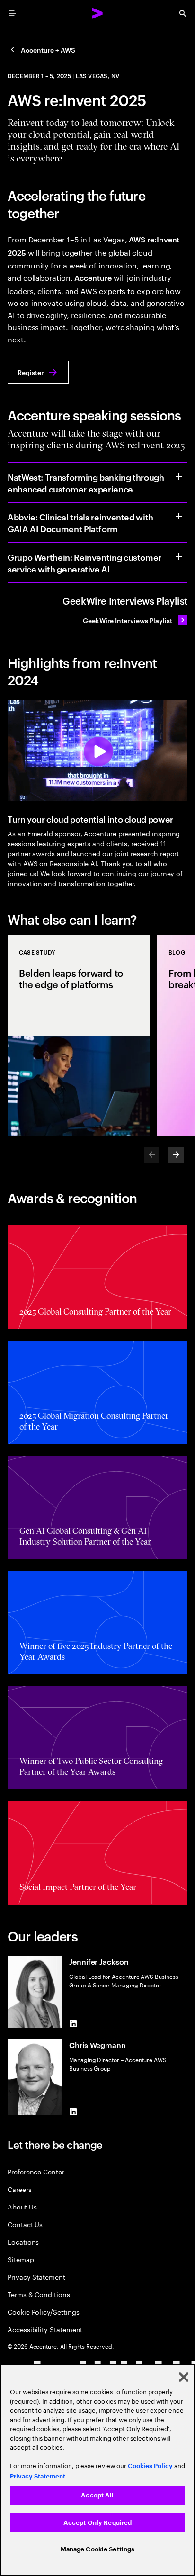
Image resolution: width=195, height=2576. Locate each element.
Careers (20, 2189)
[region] (97, 2470)
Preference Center (36, 2171)
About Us (22, 2206)
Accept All (97, 2495)
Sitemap (21, 2259)
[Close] (184, 2377)
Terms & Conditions (39, 2294)
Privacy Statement (36, 2276)
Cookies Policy (150, 2466)
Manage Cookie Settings (98, 2549)
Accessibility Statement (45, 2329)
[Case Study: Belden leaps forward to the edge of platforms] (79, 1036)
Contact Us (25, 2224)
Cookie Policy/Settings (43, 2312)
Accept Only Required (98, 2523)
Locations (23, 2241)
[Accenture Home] (97, 13)
